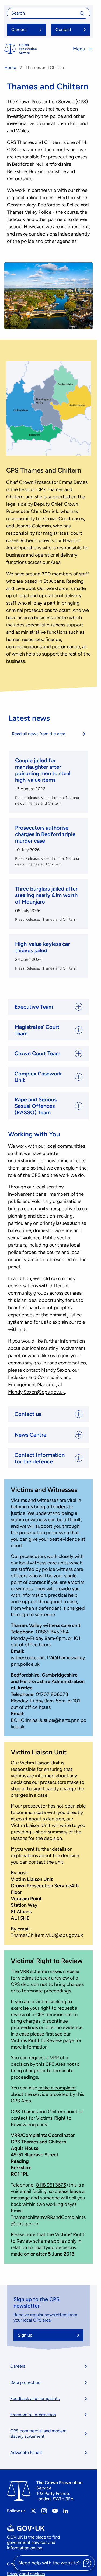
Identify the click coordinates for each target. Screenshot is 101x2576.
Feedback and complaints (35, 2399)
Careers (18, 2366)
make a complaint (57, 2088)
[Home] (20, 49)
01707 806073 (52, 1694)
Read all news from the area (39, 734)
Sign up (25, 2335)
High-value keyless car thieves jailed (42, 947)
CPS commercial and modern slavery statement (38, 2434)
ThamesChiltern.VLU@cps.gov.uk (47, 1935)
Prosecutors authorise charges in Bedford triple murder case (45, 834)
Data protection (25, 2382)
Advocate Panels (26, 2452)
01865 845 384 (52, 1632)
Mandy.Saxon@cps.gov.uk (36, 1392)
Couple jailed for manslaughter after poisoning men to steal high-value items (43, 770)
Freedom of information (33, 2415)
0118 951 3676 (51, 2185)
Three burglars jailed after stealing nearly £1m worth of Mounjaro (46, 895)
